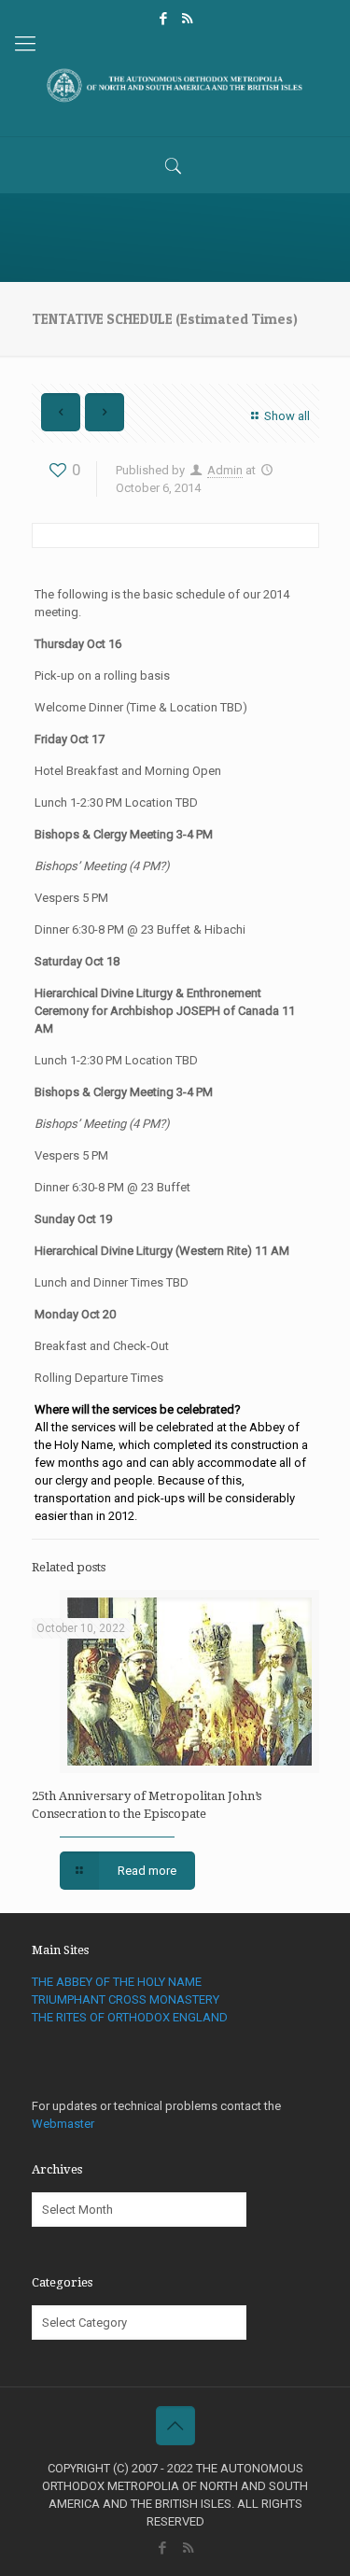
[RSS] (187, 19)
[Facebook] (163, 19)
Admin (225, 470)
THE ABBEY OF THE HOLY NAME (117, 1982)
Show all (287, 416)
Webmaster (63, 2124)
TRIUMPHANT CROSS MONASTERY (126, 1999)
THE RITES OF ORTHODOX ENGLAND (130, 2017)
